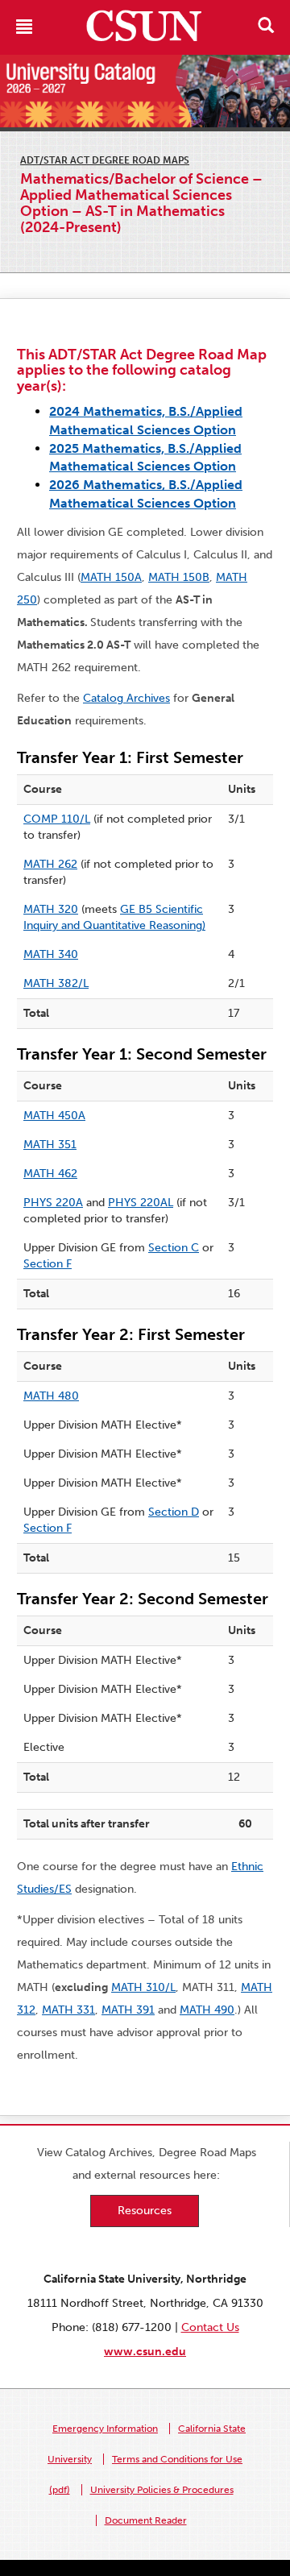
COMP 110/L (57, 819)
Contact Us (210, 2327)
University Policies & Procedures (162, 2490)
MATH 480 (51, 1396)
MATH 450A (54, 1116)
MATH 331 (68, 2010)
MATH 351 (50, 1145)
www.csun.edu (145, 2352)
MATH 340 (51, 954)
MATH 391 (128, 2010)
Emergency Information (105, 2429)
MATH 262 (50, 864)
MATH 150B (179, 577)
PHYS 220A (53, 1203)
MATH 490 (207, 2010)
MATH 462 (50, 1174)
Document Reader (146, 2520)
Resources (145, 2211)
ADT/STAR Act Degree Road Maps (105, 160)
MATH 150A (111, 577)
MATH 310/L (143, 1987)
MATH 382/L (56, 983)
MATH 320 (51, 909)
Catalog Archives (126, 698)
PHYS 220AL (141, 1203)
